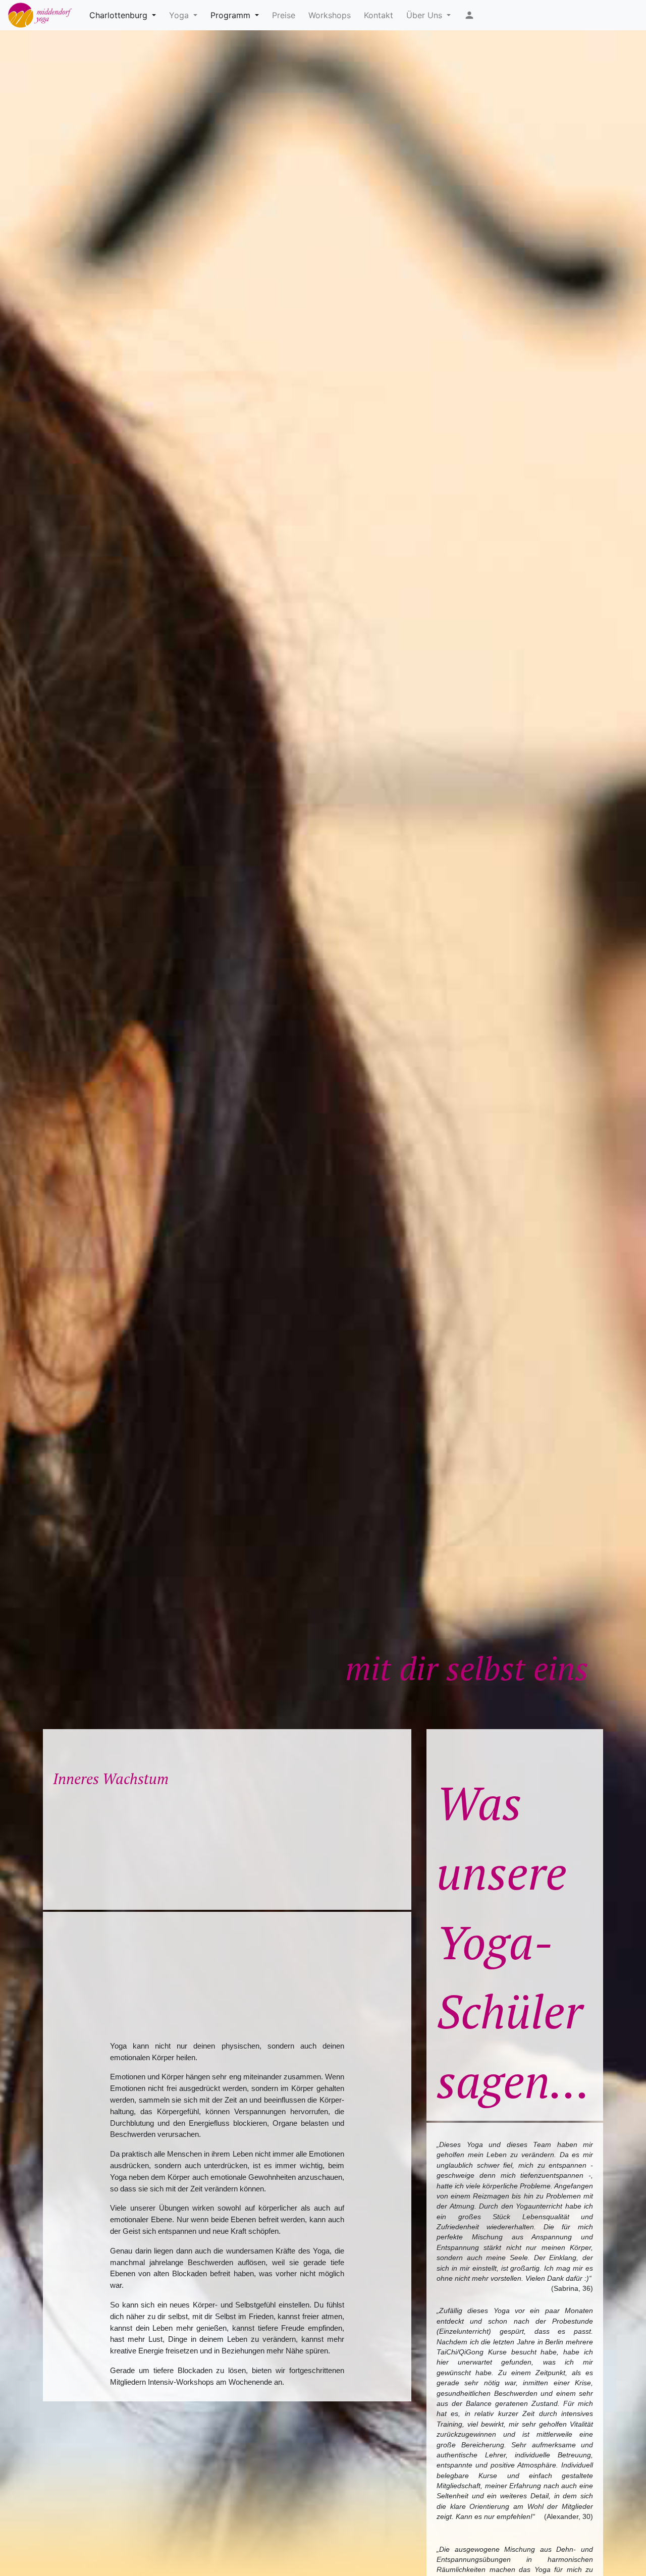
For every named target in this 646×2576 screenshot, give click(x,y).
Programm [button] (232, 15)
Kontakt (379, 15)
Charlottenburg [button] (120, 15)
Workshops (330, 15)
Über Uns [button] (425, 15)
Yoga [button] (180, 15)
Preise (284, 15)
